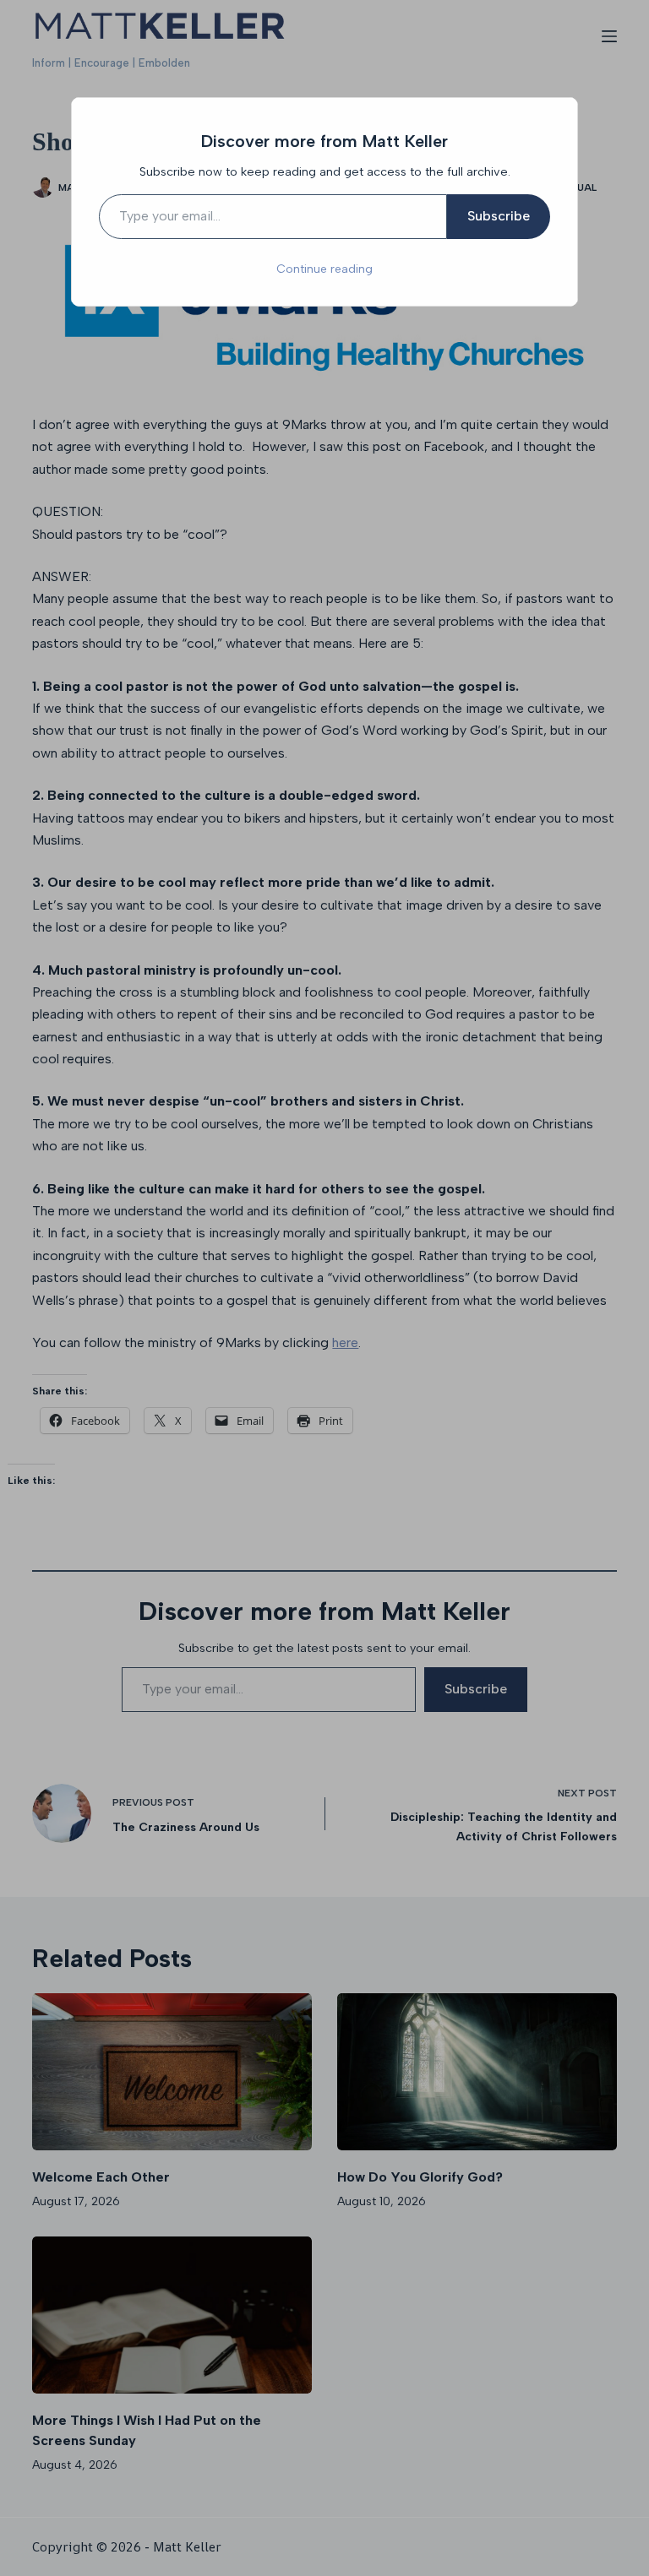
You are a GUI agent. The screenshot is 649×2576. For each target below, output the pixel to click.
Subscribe (499, 216)
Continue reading (324, 269)
